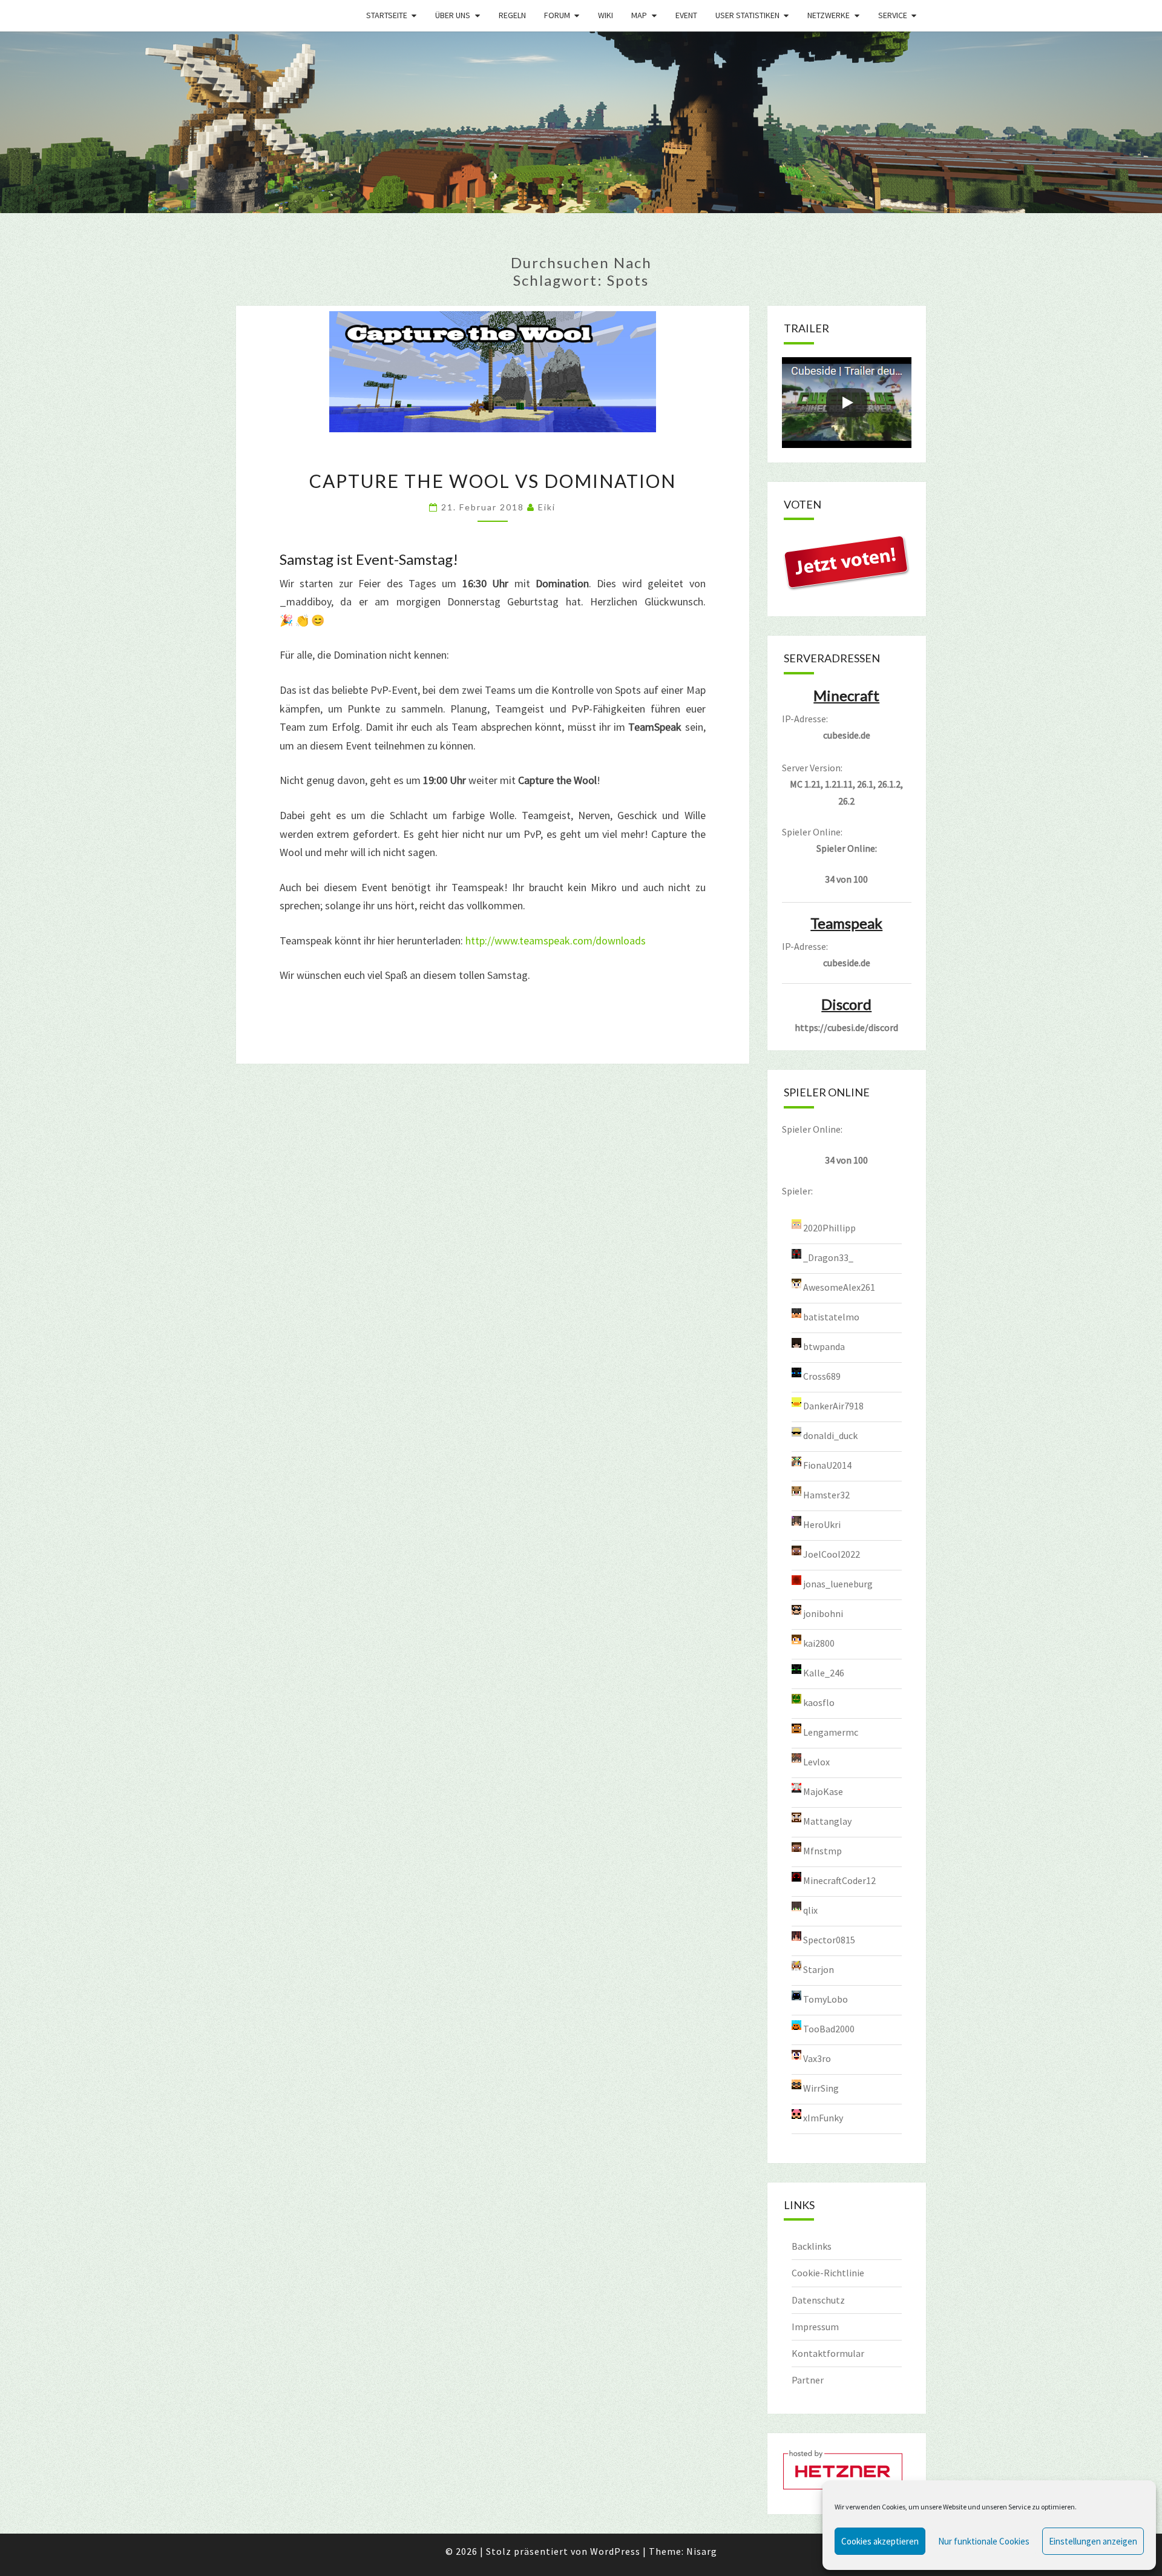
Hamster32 (826, 1494)
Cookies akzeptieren (880, 2541)
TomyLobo (826, 1998)
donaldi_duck (830, 1435)
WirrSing (821, 2087)
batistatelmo (831, 1316)
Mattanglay (827, 1820)
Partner (808, 2380)
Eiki (547, 507)
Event (686, 15)
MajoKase (823, 1791)
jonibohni (823, 1613)
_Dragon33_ (828, 1257)
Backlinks (812, 2246)
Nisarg (702, 2551)
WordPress (615, 2551)
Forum (557, 15)
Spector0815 (829, 1939)
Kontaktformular (828, 2353)
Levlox (816, 1761)
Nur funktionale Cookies (984, 2541)
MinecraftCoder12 (839, 1880)
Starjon (819, 1969)
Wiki (606, 15)
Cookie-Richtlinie (828, 2273)
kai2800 (819, 1642)
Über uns (453, 15)
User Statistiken (747, 15)
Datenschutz (818, 2300)
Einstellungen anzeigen (1093, 2541)
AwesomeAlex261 (839, 1286)
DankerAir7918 (833, 1405)
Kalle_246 (824, 1672)
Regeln (512, 15)
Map (639, 15)
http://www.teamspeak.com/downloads (556, 940)
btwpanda (824, 1346)
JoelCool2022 (832, 1553)
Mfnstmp (822, 1850)
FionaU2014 (827, 1464)
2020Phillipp (829, 1227)
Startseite (387, 15)
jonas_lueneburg (838, 1583)
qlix (810, 1909)
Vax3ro (817, 2058)
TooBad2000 (829, 2028)
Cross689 (822, 1375)
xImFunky (823, 2117)
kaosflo (819, 1702)
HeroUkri (822, 1524)
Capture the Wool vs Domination (493, 481)
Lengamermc (831, 1731)
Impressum (815, 2327)
